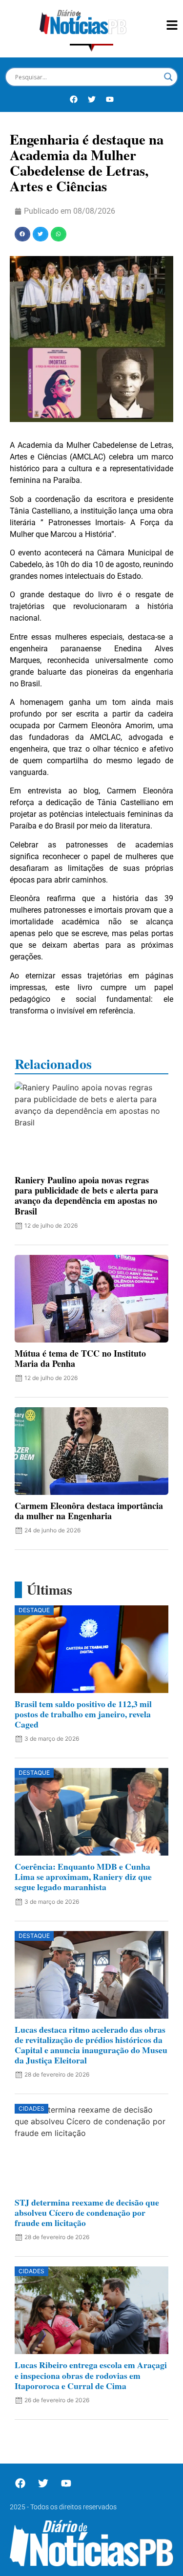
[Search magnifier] (168, 77)
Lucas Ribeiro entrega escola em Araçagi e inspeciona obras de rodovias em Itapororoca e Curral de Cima (91, 2375)
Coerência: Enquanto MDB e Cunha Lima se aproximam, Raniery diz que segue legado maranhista (83, 1877)
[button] (22, 234)
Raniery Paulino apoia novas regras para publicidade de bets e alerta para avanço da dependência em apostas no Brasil (86, 1195)
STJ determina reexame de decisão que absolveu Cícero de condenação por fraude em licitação (87, 2212)
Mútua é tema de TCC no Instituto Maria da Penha (80, 1358)
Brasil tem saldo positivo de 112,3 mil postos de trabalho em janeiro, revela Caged (83, 1714)
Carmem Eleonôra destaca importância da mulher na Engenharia (89, 1511)
